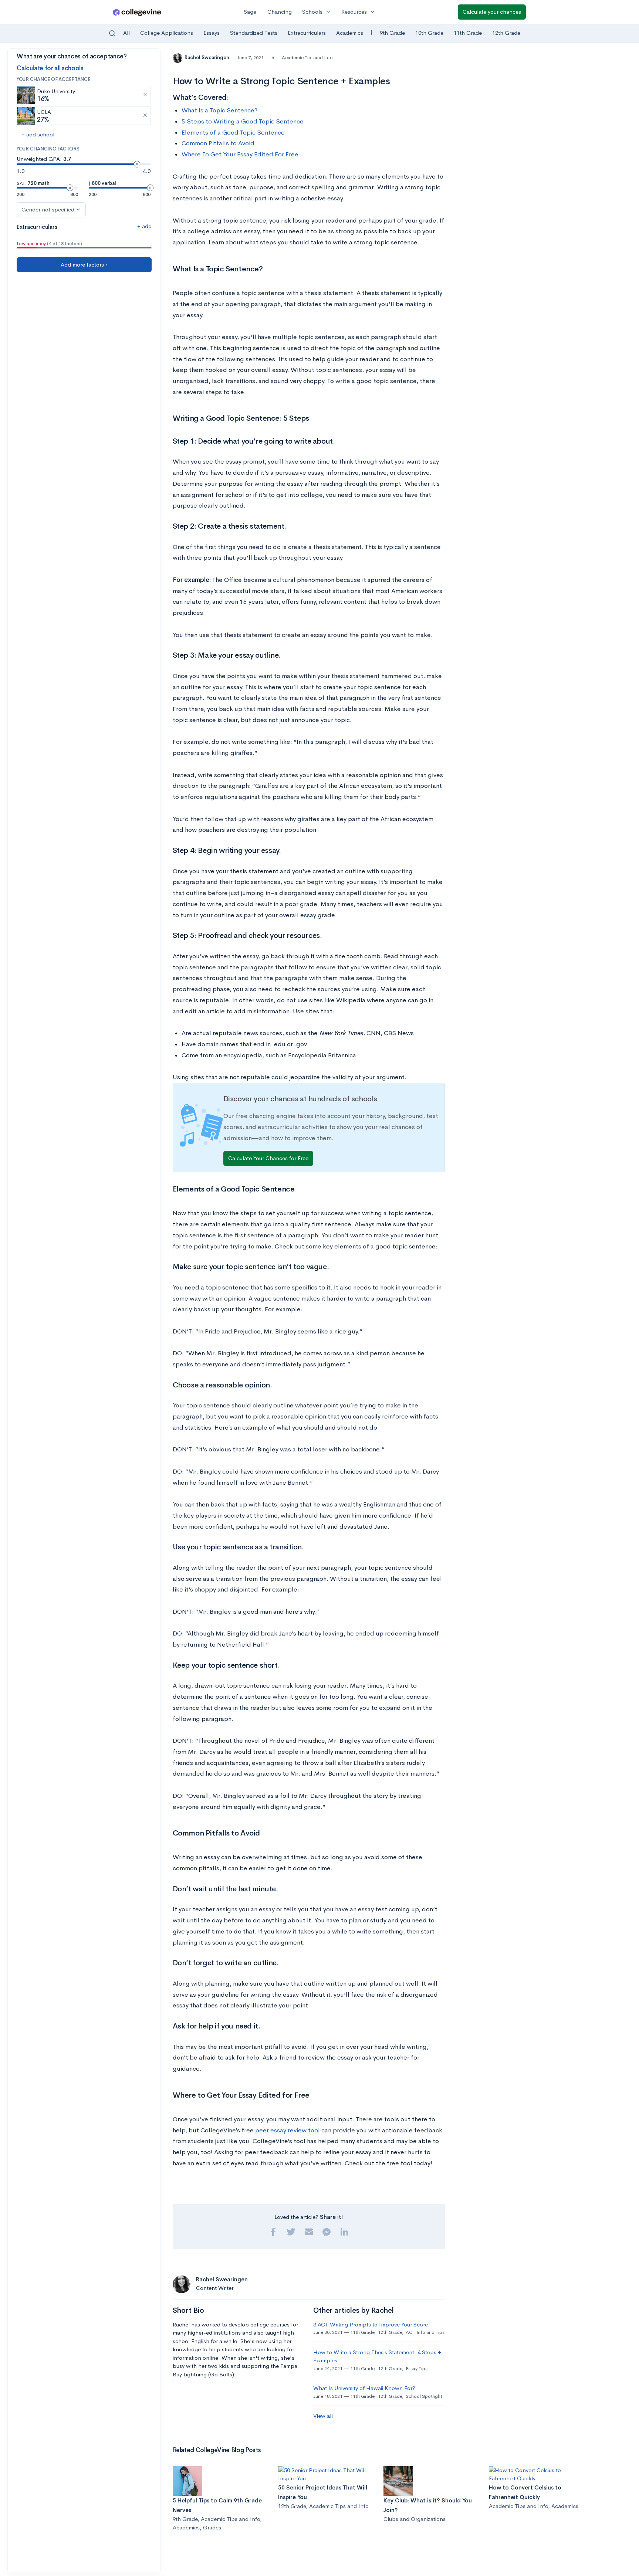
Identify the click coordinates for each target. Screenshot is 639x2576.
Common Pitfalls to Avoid (218, 143)
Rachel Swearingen (207, 57)
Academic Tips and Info (307, 57)
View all (323, 2416)
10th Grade (429, 33)
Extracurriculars (307, 33)
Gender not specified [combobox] (48, 209)
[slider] (137, 164)
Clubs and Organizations (415, 2519)
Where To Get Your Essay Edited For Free (240, 154)
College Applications (167, 33)
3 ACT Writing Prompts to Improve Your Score (371, 2324)
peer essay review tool (288, 2130)
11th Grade (468, 33)
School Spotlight (424, 2396)
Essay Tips (417, 2368)
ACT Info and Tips (425, 2332)
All (126, 33)
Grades (212, 2527)
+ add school (38, 134)
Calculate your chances (492, 12)
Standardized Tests (254, 33)
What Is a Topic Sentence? (219, 110)
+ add (144, 226)
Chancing (280, 12)
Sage (250, 12)
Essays (212, 33)
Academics (350, 33)
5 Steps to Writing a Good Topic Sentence (243, 121)
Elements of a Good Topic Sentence (233, 133)
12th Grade (506, 33)
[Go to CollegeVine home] (137, 12)
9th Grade (392, 33)
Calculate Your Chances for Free (268, 1158)
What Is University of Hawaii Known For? (364, 2388)
